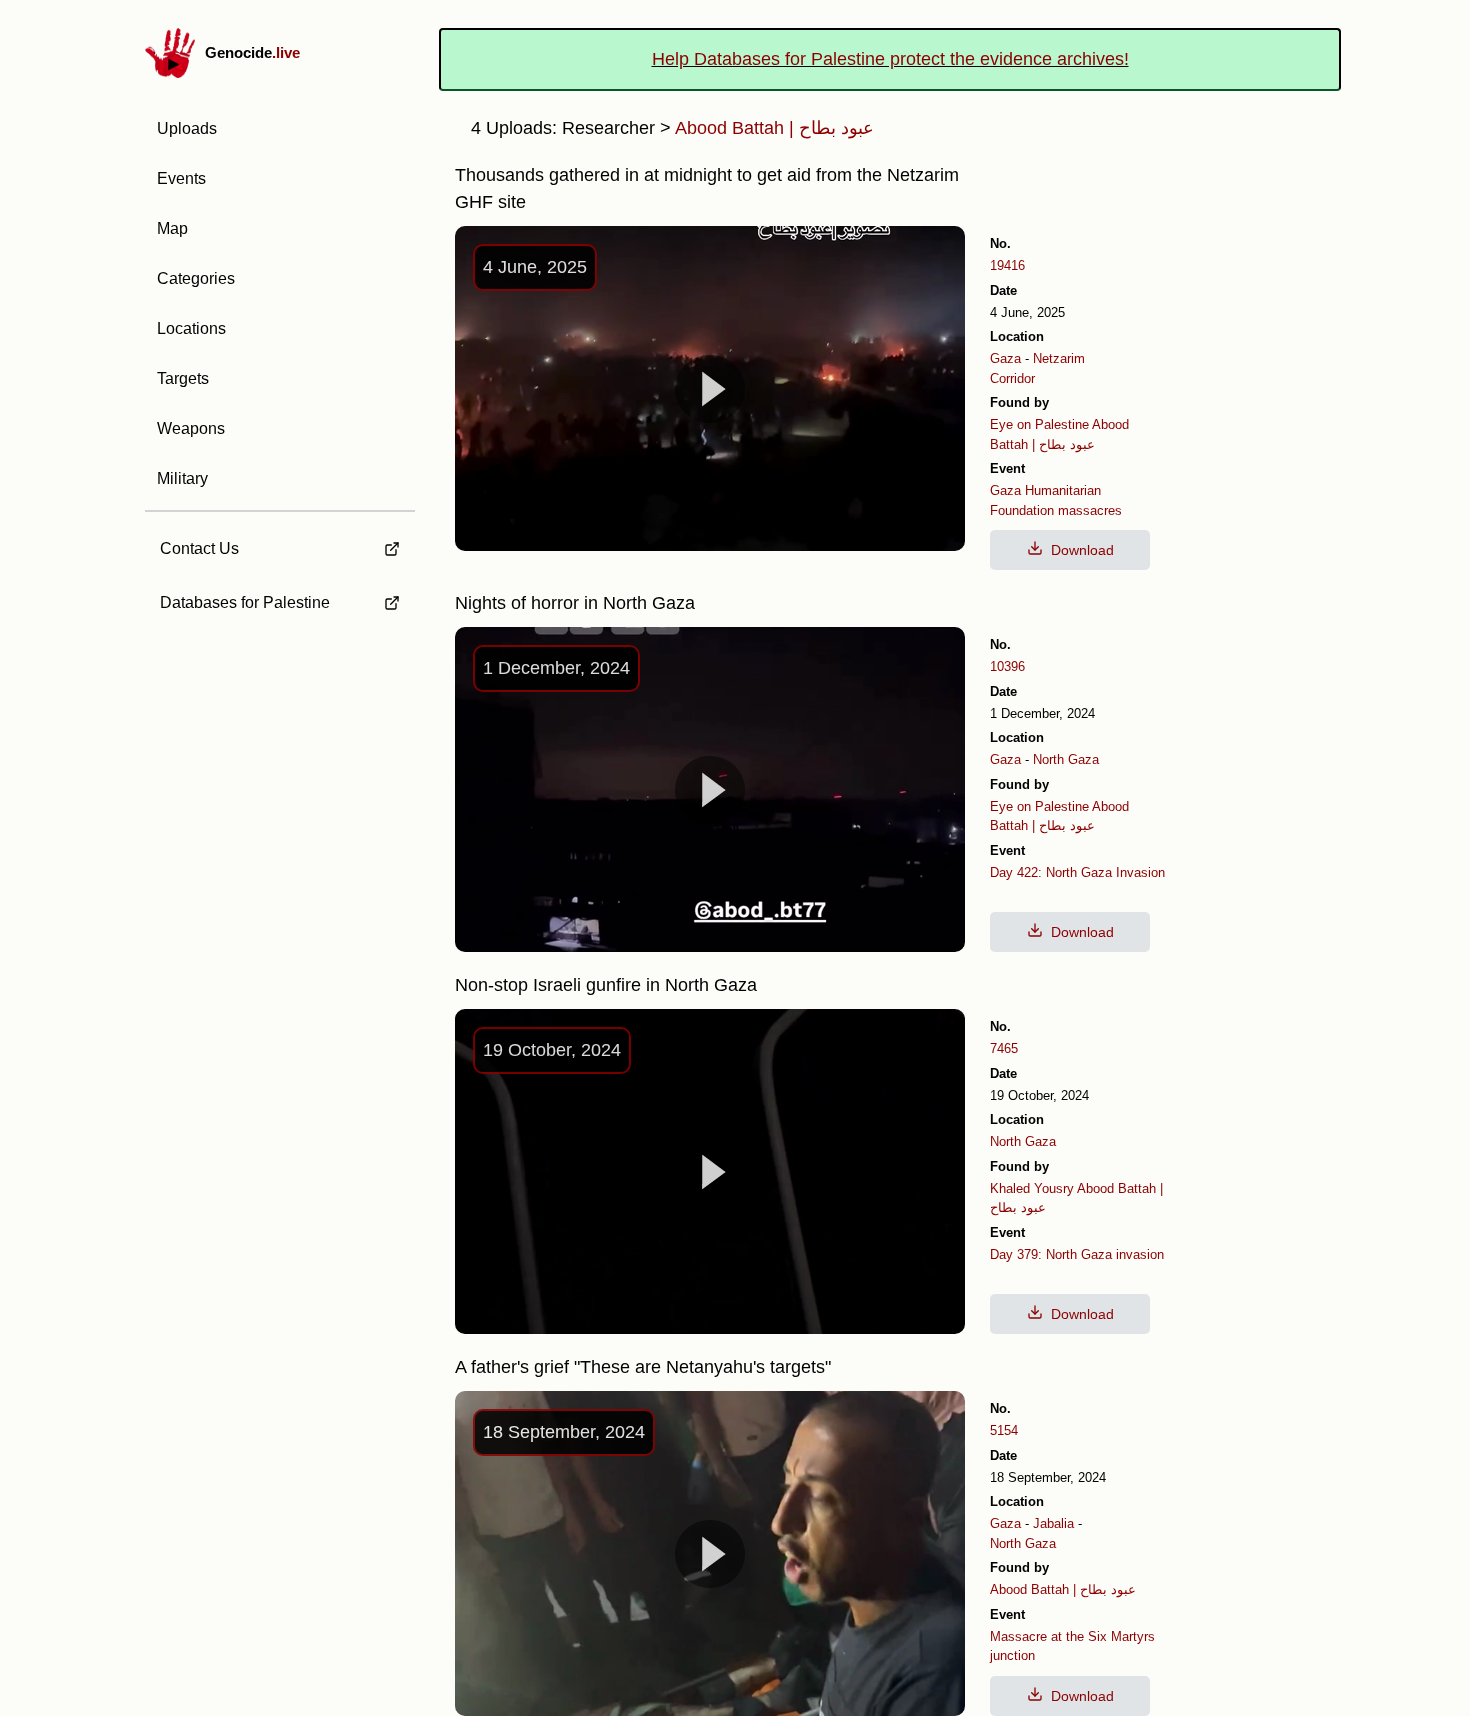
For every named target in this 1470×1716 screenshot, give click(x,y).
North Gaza (1066, 759)
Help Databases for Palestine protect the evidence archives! (890, 59)
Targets (183, 378)
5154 (1004, 1430)
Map (172, 228)
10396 (1007, 666)
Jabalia (1053, 1523)
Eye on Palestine (1039, 424)
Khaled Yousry (1032, 1188)
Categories (196, 278)
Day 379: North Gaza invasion (1077, 1254)
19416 (1007, 265)
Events (181, 178)
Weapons (191, 428)
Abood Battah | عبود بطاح (1063, 1589)
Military (182, 478)
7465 (1004, 1048)
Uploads (187, 128)
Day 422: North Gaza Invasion (1077, 872)
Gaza (1005, 358)
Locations (191, 328)
